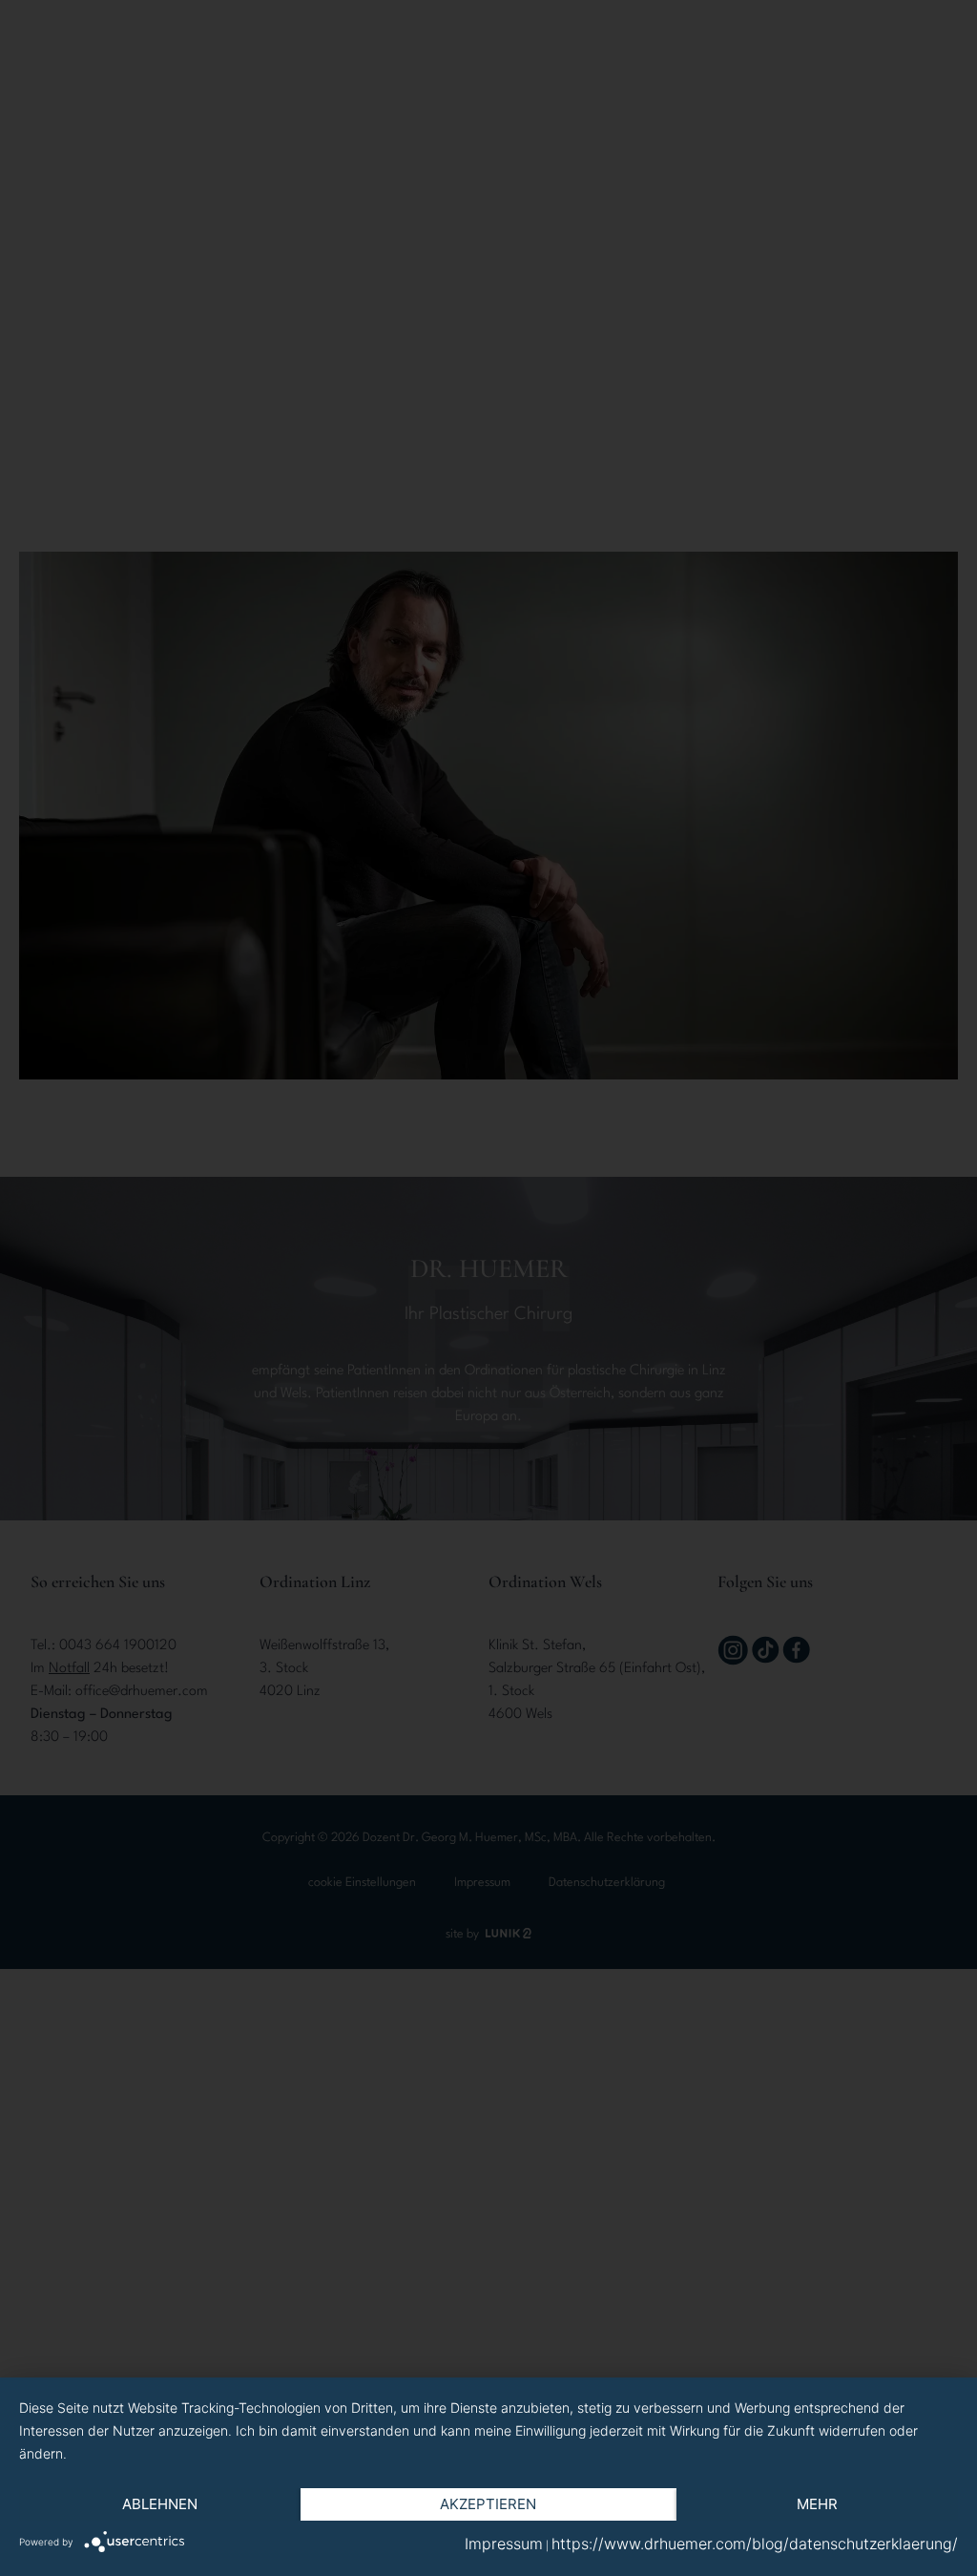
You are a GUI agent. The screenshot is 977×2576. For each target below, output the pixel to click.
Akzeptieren (488, 2504)
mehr (817, 2504)
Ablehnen (160, 2504)
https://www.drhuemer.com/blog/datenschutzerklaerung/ (755, 2544)
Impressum (504, 2544)
